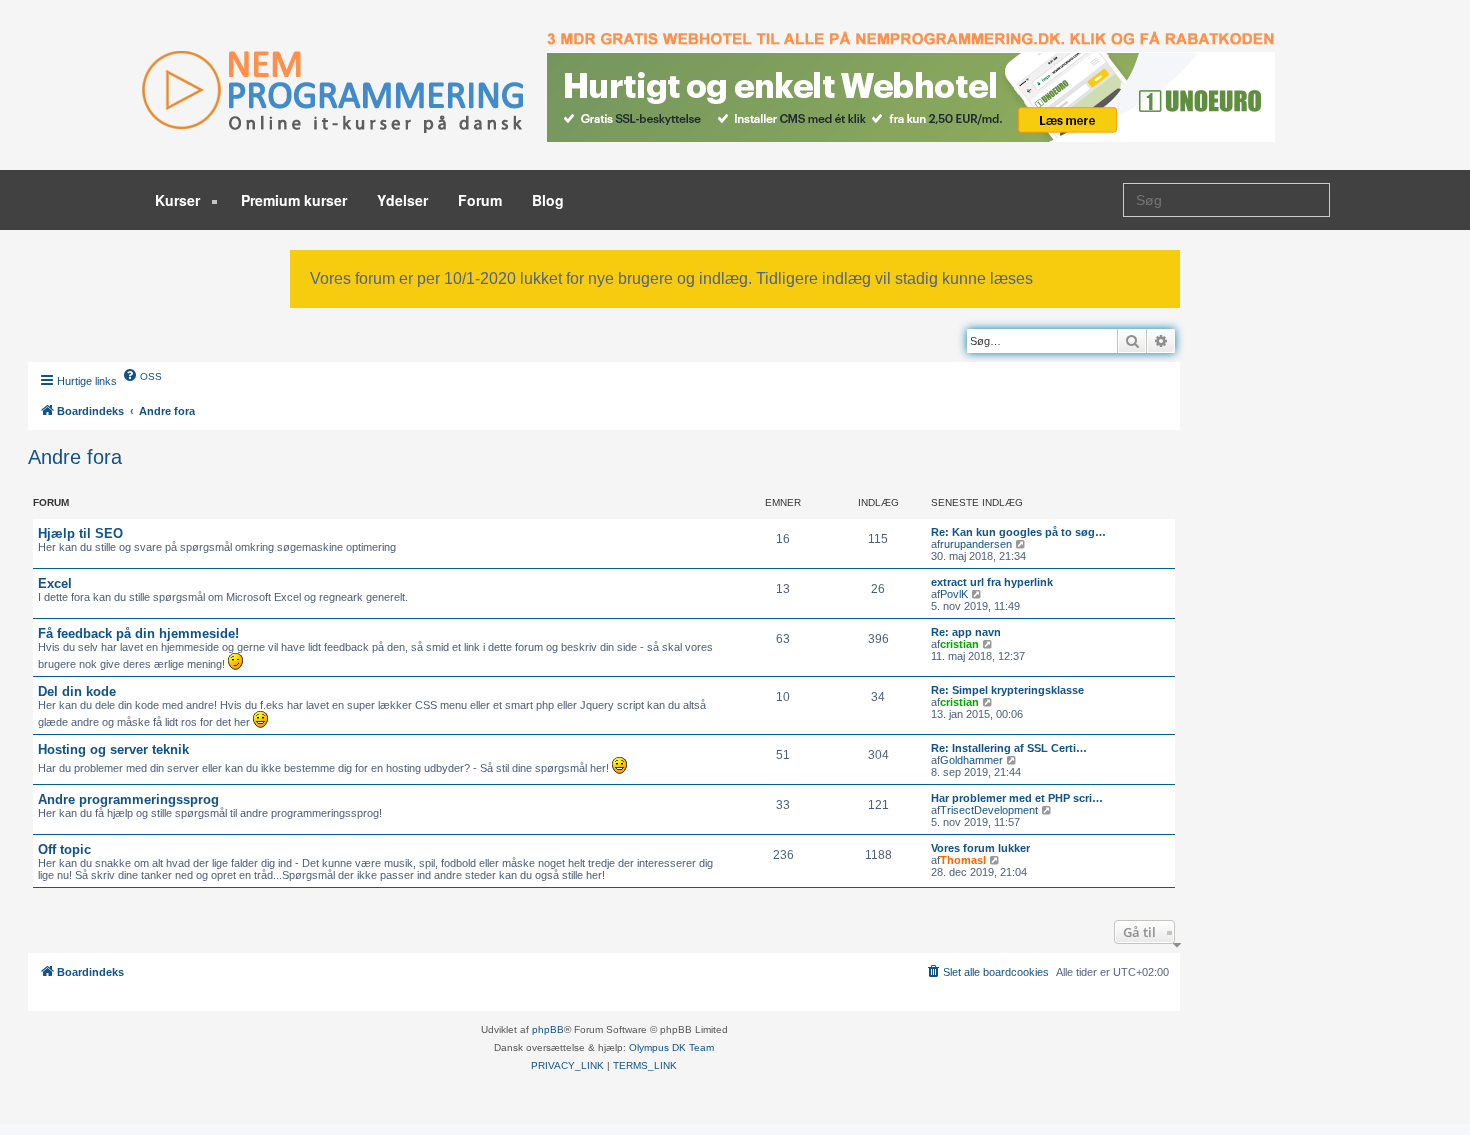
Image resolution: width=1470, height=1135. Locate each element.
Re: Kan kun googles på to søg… (1018, 532)
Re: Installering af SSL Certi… (1009, 748)
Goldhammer (971, 760)
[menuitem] (142, 375)
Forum (480, 200)
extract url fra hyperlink (992, 582)
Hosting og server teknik (113, 749)
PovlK (954, 594)
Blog (548, 200)
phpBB (548, 1029)
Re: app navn (966, 632)
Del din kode (77, 691)
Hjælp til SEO (80, 533)
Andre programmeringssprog (128, 799)
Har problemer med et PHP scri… (1017, 798)
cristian (959, 644)
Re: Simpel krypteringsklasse (1007, 690)
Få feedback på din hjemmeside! (138, 633)
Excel (55, 583)
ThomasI (963, 860)
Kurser (179, 200)
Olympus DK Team (671, 1047)
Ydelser (402, 200)
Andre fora (75, 457)
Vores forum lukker (980, 848)
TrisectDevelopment (989, 810)
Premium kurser (294, 200)
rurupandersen (976, 544)
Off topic (64, 849)
